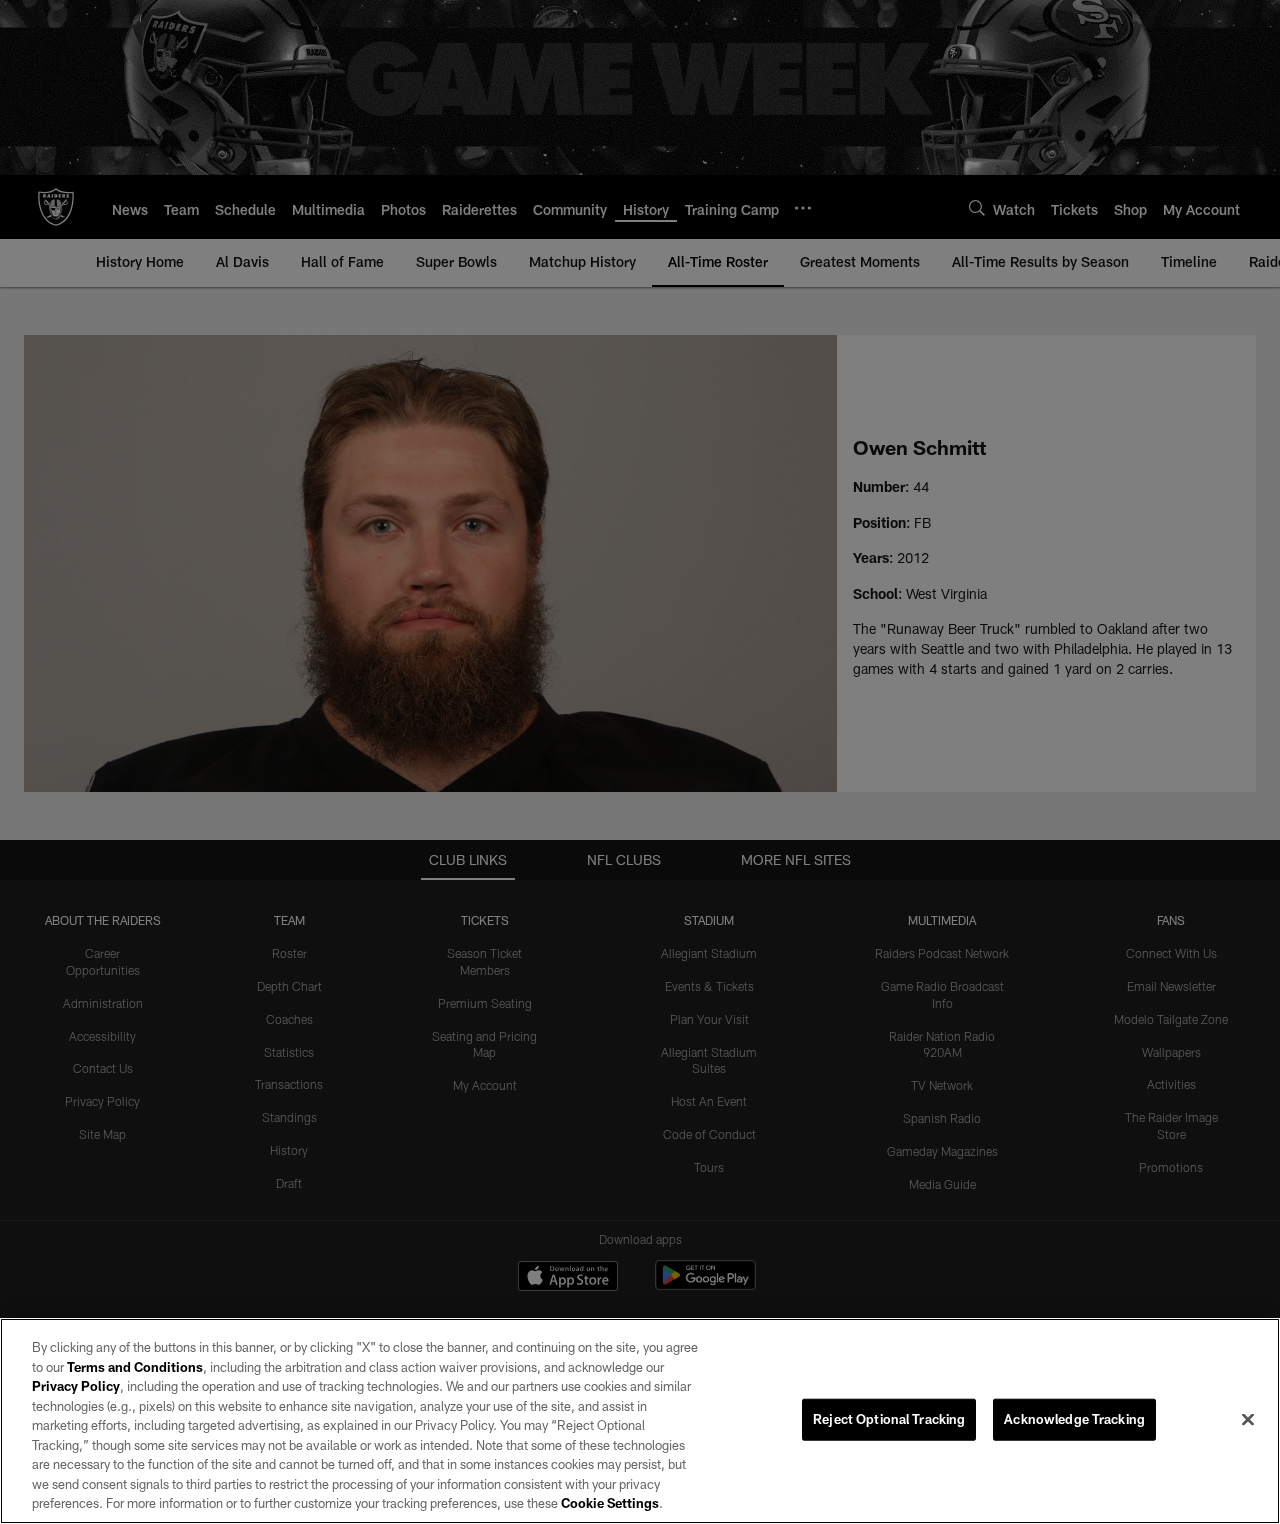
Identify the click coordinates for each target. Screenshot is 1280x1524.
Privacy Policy (76, 1386)
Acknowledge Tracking (1074, 1419)
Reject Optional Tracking (889, 1419)
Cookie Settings (610, 1503)
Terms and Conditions (135, 1367)
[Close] (1248, 1420)
